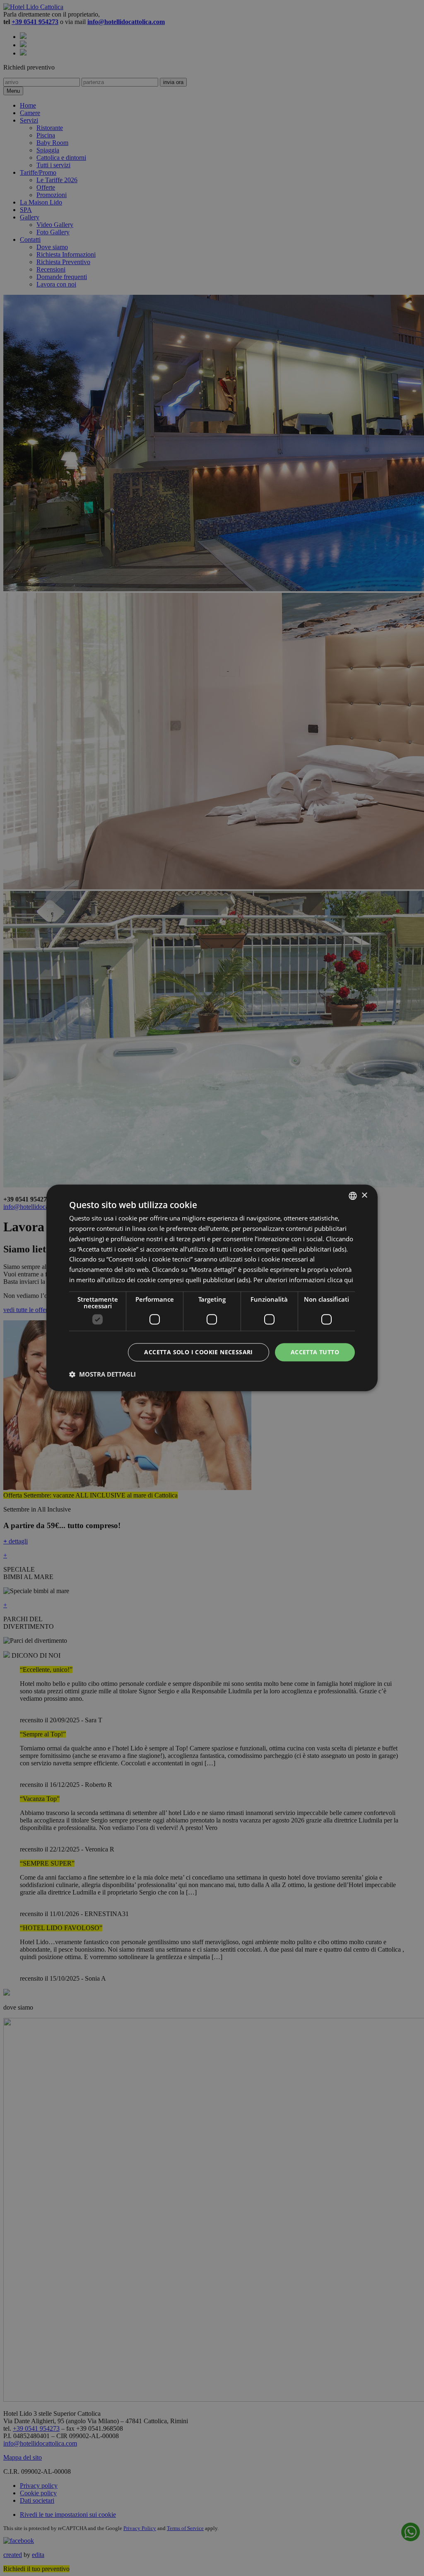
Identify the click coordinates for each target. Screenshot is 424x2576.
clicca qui (340, 1280)
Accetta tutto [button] (315, 1352)
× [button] (364, 1195)
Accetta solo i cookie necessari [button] (198, 1352)
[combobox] (353, 1196)
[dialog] (212, 1288)
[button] (102, 1375)
